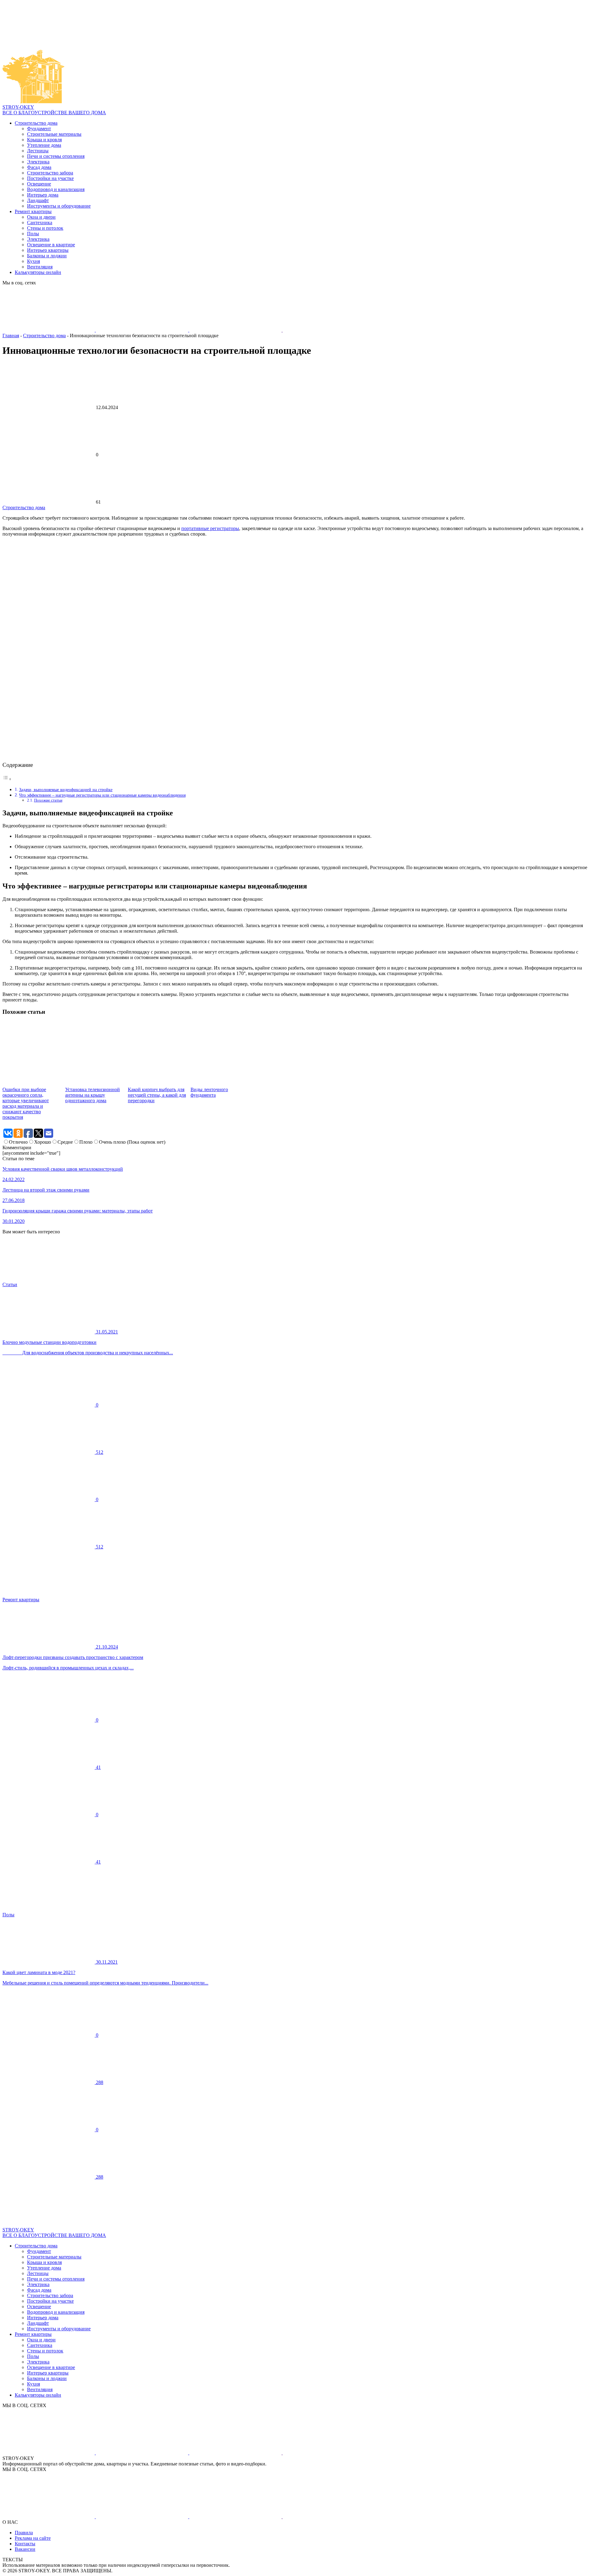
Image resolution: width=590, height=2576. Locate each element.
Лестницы (38, 151)
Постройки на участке (50, 178)
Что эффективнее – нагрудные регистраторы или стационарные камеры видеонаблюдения (102, 795)
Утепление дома (44, 145)
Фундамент (39, 129)
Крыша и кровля (44, 140)
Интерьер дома (43, 195)
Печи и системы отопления (56, 156)
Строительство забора (50, 173)
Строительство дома (36, 123)
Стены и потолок (45, 228)
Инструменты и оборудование (59, 206)
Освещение (39, 184)
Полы (33, 234)
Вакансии (25, 2549)
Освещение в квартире (51, 245)
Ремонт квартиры (33, 211)
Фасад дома (39, 167)
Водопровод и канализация (56, 189)
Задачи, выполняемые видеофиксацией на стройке (66, 790)
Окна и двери (41, 217)
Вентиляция (40, 267)
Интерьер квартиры (48, 250)
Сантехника (40, 222)
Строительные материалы (54, 134)
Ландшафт (38, 200)
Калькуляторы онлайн (38, 272)
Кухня (33, 261)
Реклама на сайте (33, 2538)
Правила (24, 2533)
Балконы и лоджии (47, 256)
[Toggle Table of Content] (7, 779)
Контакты (25, 2544)
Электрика (38, 162)
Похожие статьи (48, 800)
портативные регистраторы (210, 528)
